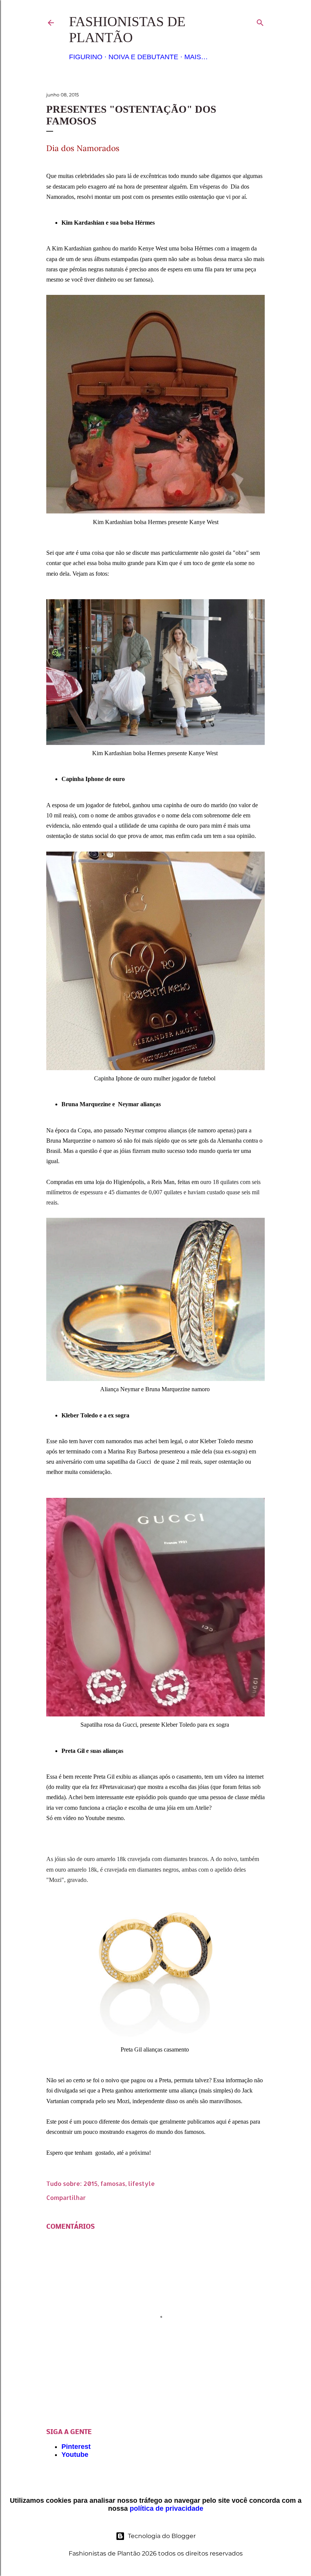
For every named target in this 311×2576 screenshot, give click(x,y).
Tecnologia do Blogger (162, 2536)
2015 (90, 2183)
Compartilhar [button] (66, 2197)
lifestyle (141, 2183)
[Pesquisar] (260, 21)
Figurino (86, 57)
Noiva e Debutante (143, 57)
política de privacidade (166, 2508)
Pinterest (76, 2447)
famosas (113, 2183)
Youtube (75, 2455)
